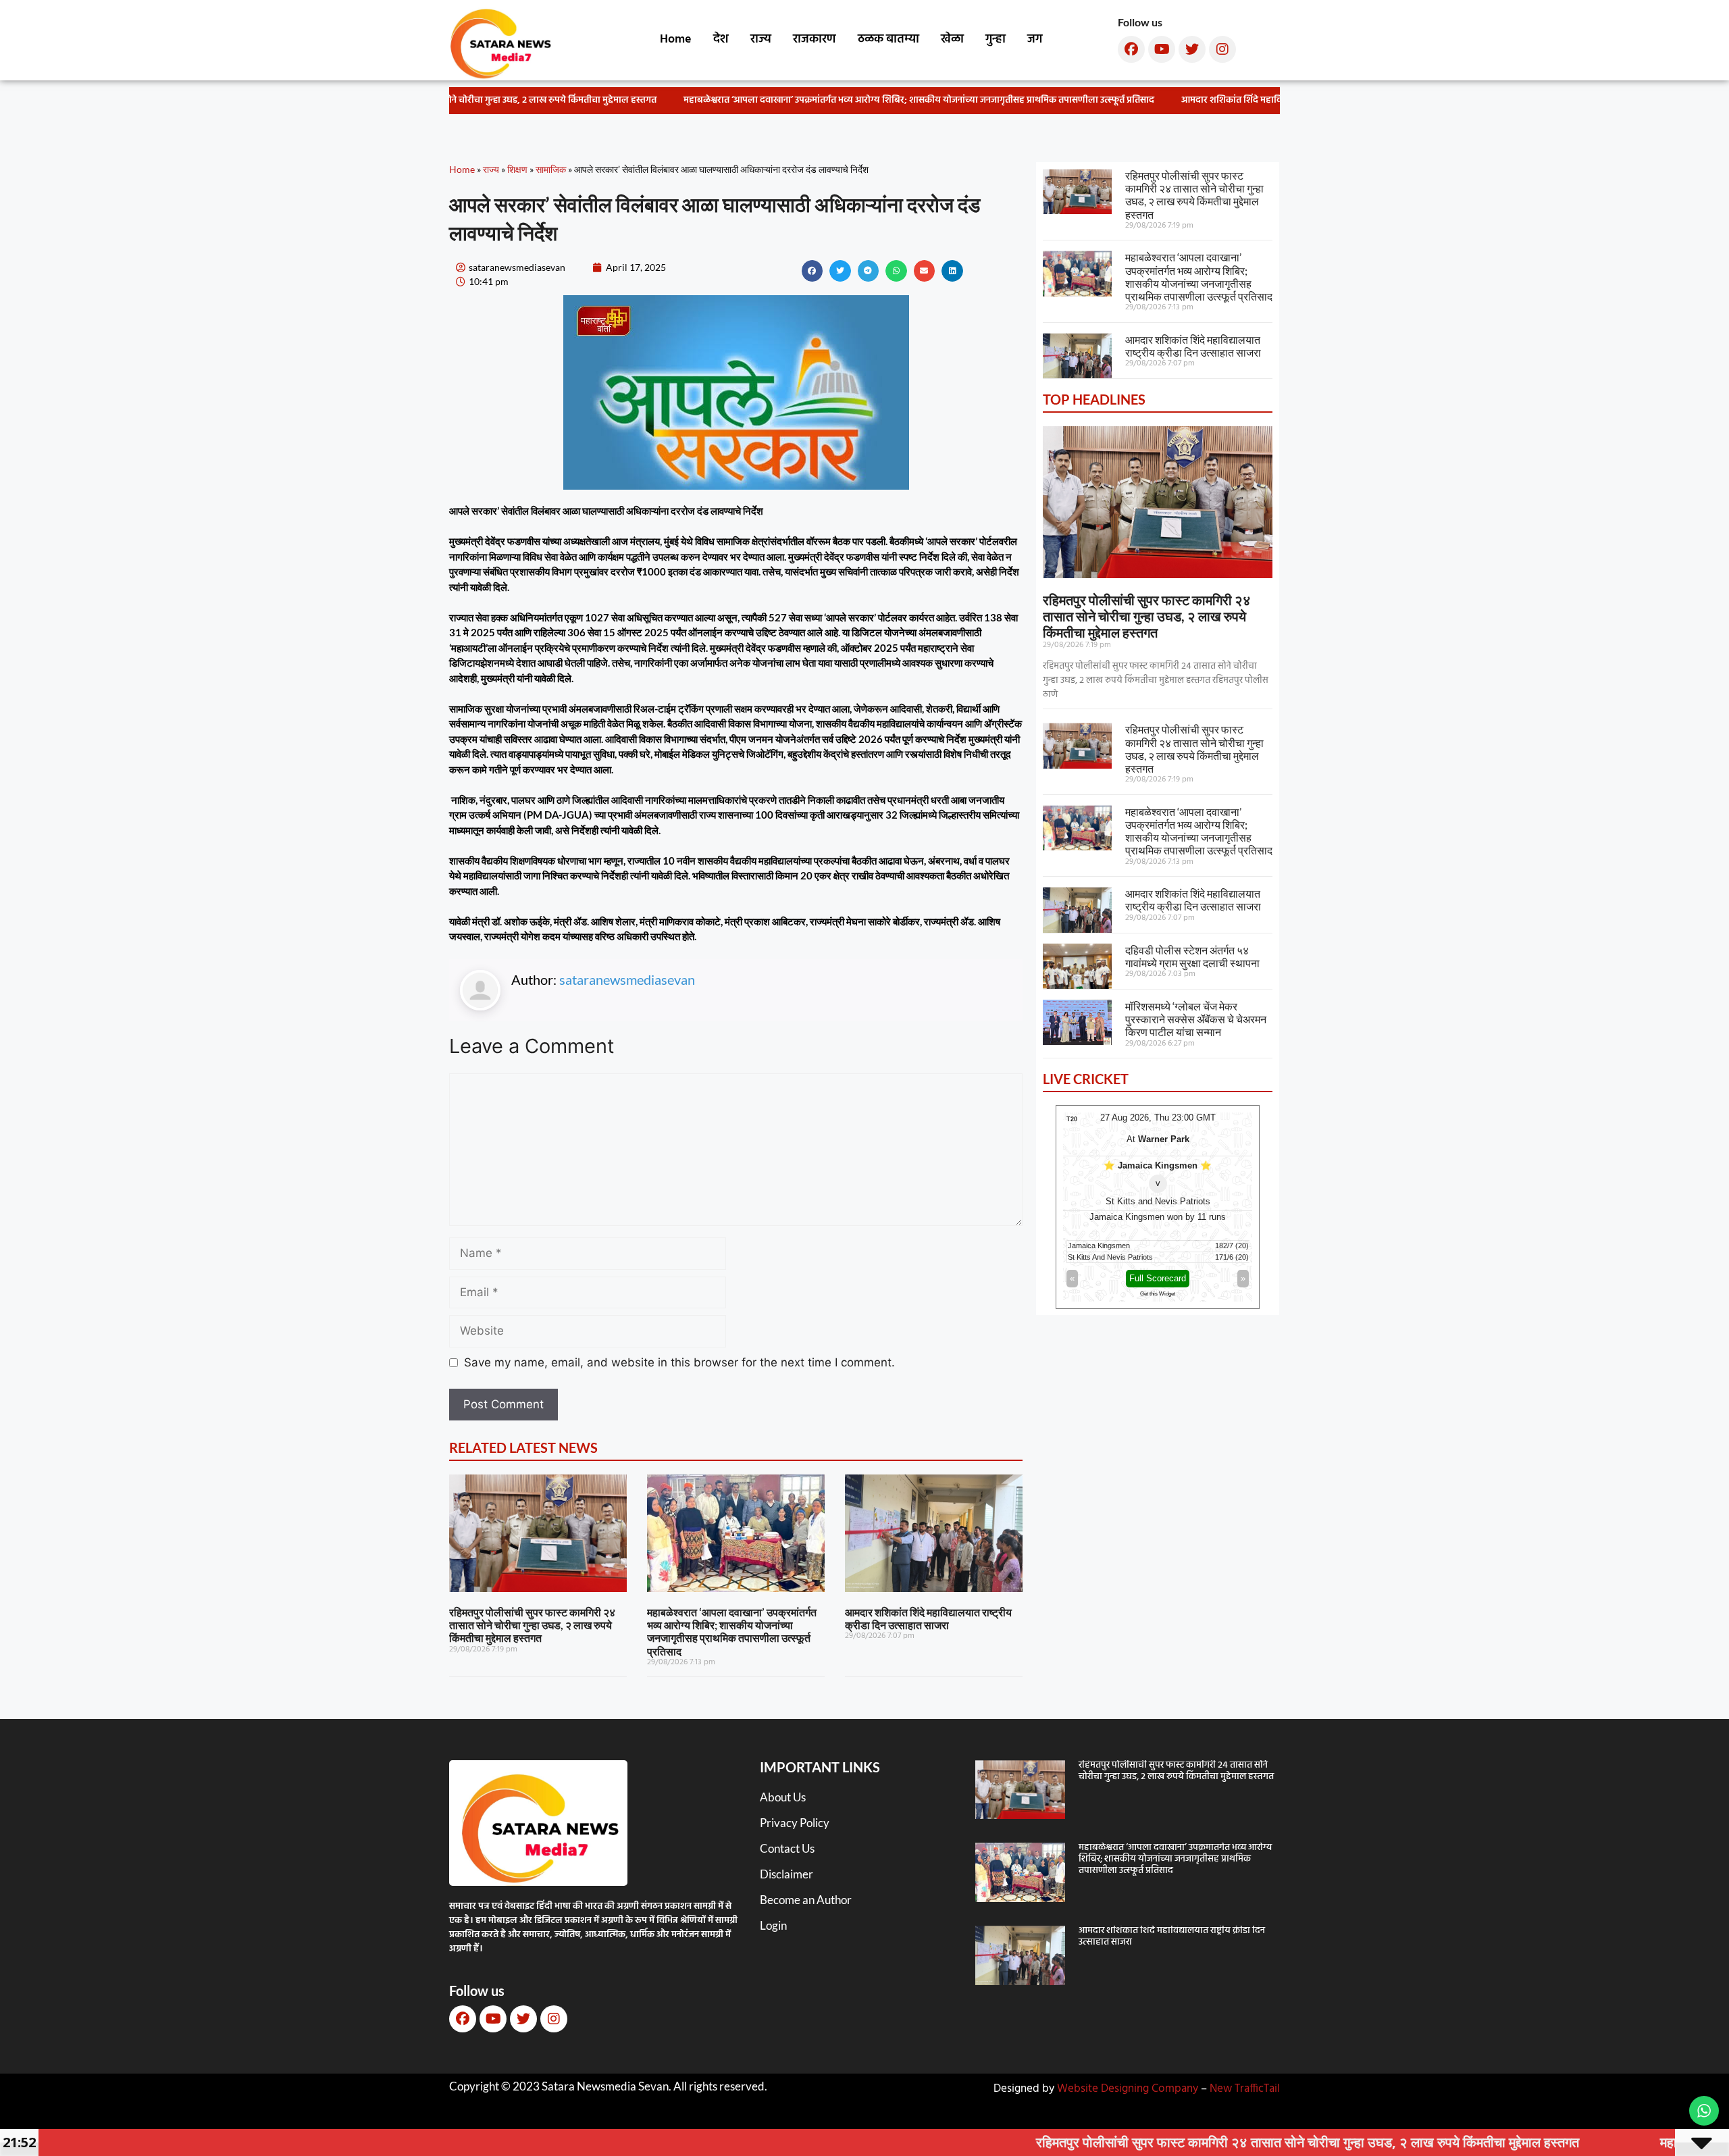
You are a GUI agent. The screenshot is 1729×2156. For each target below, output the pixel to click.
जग (1035, 40)
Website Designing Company (1128, 2089)
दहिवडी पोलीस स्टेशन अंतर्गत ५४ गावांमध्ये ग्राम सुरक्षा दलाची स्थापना (1192, 956)
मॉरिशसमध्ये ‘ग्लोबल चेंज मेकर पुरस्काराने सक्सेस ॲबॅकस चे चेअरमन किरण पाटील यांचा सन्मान (1196, 1019)
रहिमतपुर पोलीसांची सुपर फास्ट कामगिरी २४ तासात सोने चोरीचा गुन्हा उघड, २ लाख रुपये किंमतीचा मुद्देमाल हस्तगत (532, 1625)
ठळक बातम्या (888, 40)
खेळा (952, 40)
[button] (812, 271)
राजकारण (815, 40)
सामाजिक (551, 169)
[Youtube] (1162, 49)
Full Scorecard (1158, 1278)
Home (676, 40)
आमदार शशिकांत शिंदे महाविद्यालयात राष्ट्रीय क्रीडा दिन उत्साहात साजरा (1270, 100)
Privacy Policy (795, 1823)
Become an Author (806, 1900)
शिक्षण (517, 169)
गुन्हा (996, 40)
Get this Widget (1158, 1294)
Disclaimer (786, 1874)
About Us (783, 1797)
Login (773, 1925)
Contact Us (787, 1848)
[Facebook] (1131, 49)
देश (721, 40)
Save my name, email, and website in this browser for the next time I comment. (679, 1362)
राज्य (761, 40)
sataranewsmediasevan (627, 979)
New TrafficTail (1245, 2089)
